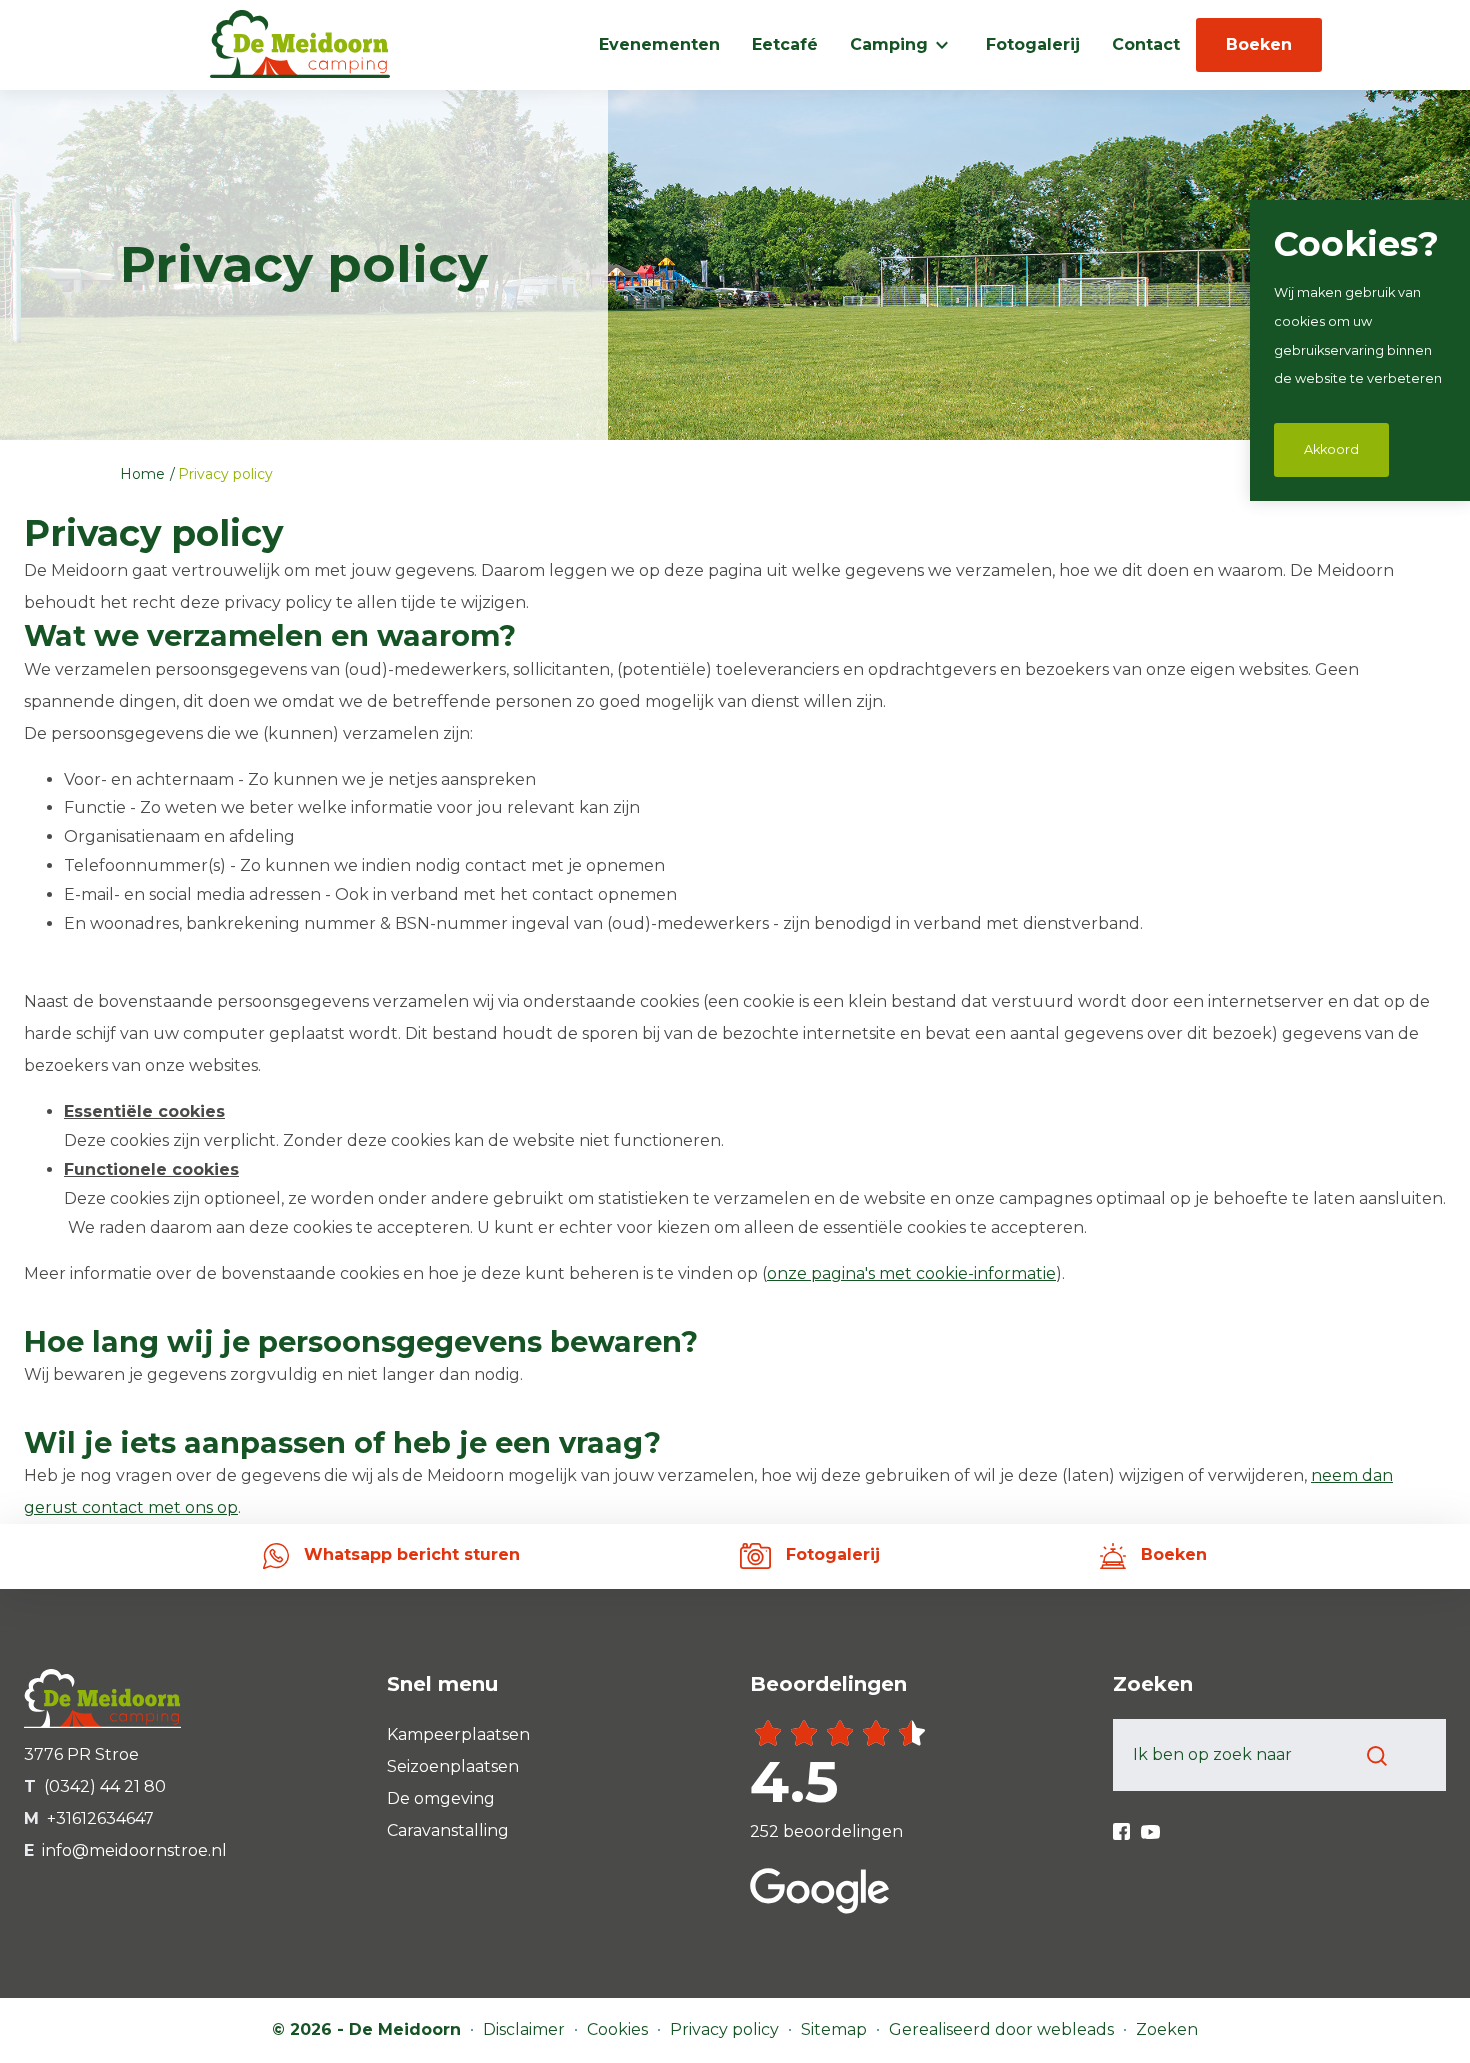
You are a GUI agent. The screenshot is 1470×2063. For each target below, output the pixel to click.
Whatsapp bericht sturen (409, 1554)
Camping (889, 44)
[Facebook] (1123, 1825)
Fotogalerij (1033, 44)
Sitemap (836, 2029)
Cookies (619, 2029)
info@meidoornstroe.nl (134, 1850)
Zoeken (1167, 2029)
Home (144, 474)
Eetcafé (785, 44)
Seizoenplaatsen (453, 1766)
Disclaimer (526, 2029)
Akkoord (1331, 449)
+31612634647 (100, 1818)
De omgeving (441, 1798)
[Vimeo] (1151, 1825)
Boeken (1259, 44)
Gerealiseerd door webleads (1003, 2029)
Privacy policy (225, 474)
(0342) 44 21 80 (105, 1786)
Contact (1146, 44)
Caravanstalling (448, 1830)
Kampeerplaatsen (458, 1734)
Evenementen (659, 44)
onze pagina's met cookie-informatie (911, 1273)
